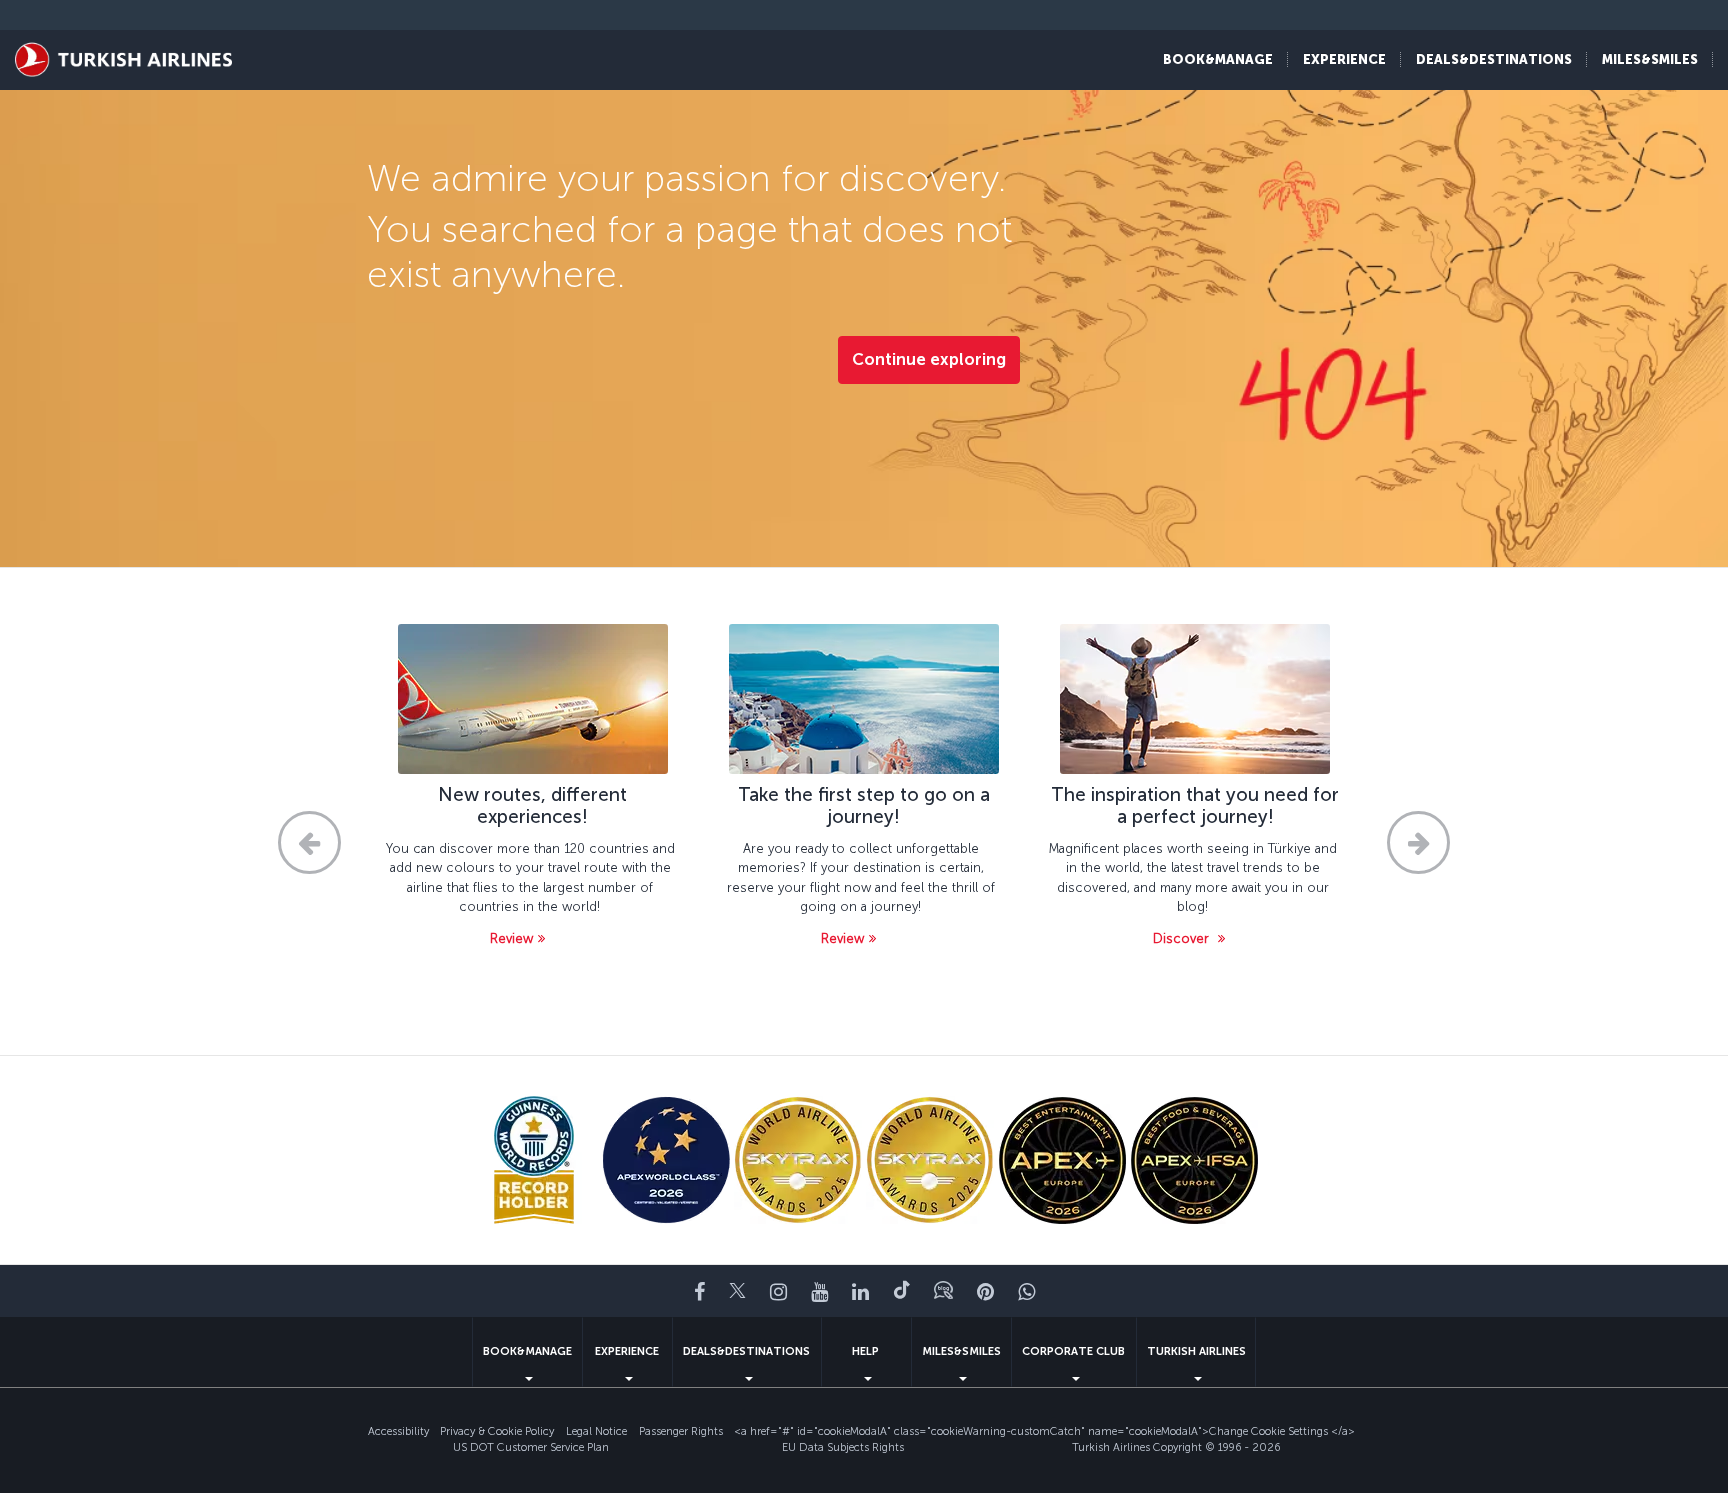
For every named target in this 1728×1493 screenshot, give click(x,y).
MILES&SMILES (961, 1351)
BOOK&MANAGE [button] (1218, 59)
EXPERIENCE (627, 1351)
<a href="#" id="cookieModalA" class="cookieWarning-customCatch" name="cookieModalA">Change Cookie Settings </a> (1044, 1431)
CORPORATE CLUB (1073, 1351)
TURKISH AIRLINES (1196, 1351)
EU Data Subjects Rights (843, 1447)
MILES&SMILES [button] (1650, 59)
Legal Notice (596, 1431)
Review (511, 938)
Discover (1183, 938)
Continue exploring (929, 359)
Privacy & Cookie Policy (497, 1431)
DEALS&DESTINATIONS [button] (1494, 59)
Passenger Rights (681, 1431)
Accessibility (398, 1431)
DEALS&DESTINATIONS (746, 1351)
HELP (865, 1351)
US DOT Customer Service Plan (531, 1447)
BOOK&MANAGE (527, 1351)
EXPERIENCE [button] (1344, 59)
